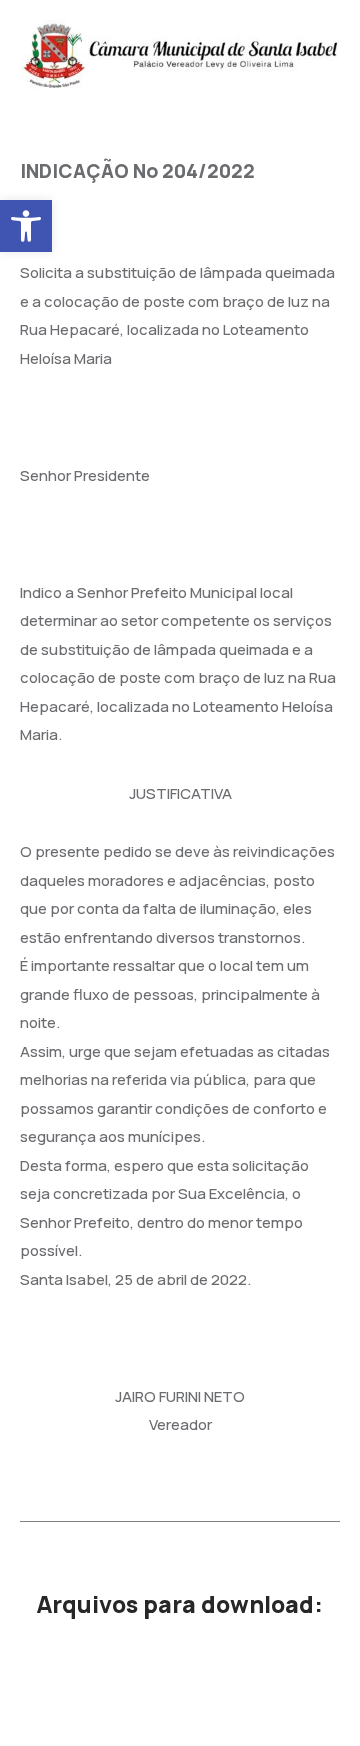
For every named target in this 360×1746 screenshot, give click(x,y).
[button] (26, 226)
